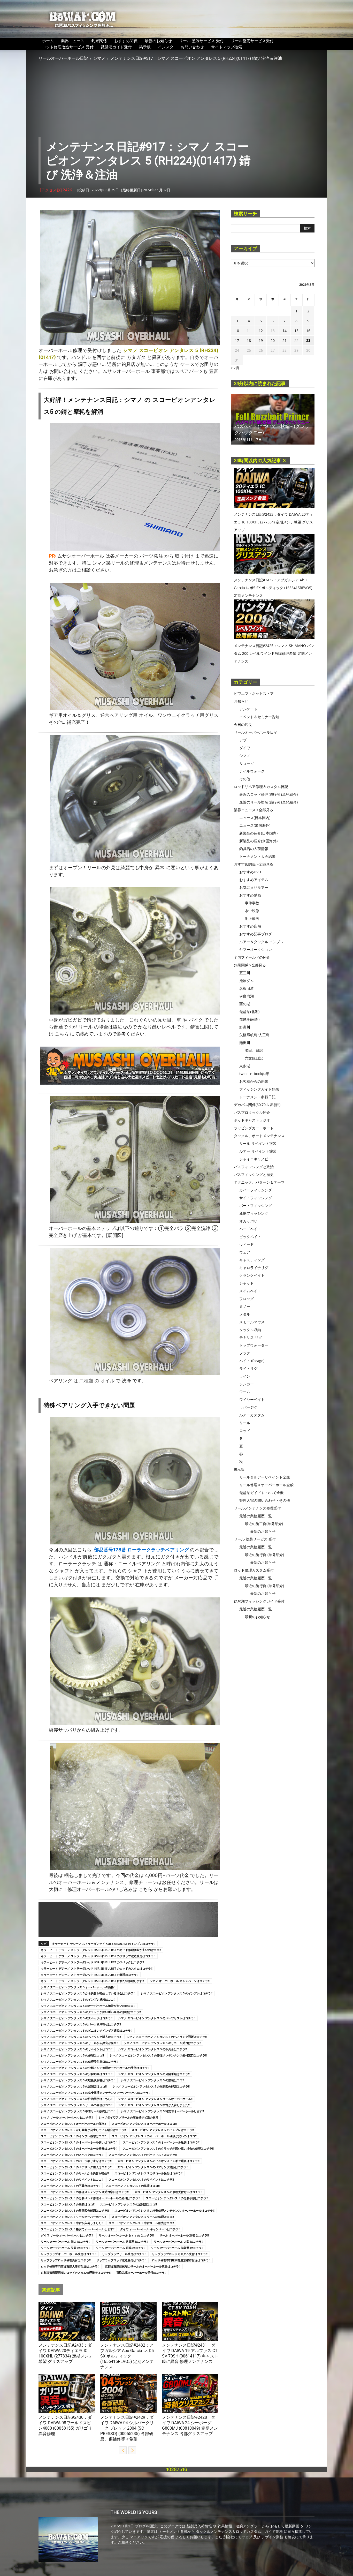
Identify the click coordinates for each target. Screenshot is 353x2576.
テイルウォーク (252, 771)
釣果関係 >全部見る (250, 965)
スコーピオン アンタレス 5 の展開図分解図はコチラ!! (75, 2210)
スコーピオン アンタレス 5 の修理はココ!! (133, 2186)
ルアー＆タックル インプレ (262, 942)
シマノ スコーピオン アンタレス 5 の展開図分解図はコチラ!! (151, 2086)
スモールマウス (252, 1322)
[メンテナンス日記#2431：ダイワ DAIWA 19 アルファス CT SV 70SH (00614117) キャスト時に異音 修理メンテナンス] (190, 2322)
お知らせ (241, 701)
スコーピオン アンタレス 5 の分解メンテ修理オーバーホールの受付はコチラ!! (90, 2198)
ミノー (245, 1306)
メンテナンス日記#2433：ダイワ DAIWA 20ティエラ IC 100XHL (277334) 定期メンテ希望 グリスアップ (273, 522)
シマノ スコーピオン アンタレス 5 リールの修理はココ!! (77, 2105)
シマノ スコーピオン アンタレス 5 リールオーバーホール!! (155, 2099)
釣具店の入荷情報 (254, 849)
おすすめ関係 (126, 41)
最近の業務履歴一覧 (256, 1516)
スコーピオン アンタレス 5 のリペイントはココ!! (72, 2179)
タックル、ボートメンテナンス (259, 1136)
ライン (245, 1376)
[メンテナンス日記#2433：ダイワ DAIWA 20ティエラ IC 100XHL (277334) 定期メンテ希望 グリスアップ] (67, 2322)
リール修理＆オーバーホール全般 (266, 1485)
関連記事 (51, 2290)
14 (285, 331)
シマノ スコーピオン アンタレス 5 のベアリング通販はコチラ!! (167, 2037)
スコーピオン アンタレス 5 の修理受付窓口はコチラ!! (168, 2192)
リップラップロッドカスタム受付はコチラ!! (180, 2254)
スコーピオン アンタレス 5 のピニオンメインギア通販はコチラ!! (158, 2161)
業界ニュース (73, 41)
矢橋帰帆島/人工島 (254, 1035)
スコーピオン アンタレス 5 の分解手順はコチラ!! (177, 2198)
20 (273, 340)
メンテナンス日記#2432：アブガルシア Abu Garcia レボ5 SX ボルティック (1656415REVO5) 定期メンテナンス (127, 2356)
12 (261, 331)
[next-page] (132, 2450)
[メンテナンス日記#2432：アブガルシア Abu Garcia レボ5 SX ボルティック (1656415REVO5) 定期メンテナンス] (128, 2322)
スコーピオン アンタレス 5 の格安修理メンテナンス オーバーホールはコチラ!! (164, 2210)
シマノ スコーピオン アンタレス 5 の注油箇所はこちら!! (77, 2099)
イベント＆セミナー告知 (259, 717)
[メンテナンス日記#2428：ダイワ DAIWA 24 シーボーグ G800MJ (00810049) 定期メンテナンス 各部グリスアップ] (190, 2394)
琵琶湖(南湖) (249, 1019)
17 (237, 340)
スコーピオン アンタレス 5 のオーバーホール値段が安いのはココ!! (154, 2136)
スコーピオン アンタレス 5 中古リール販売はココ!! (141, 2223)
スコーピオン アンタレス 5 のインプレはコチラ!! (163, 2130)
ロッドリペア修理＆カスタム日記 (261, 787)
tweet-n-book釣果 (254, 1074)
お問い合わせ (192, 47)
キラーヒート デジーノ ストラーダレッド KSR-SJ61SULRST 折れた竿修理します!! (92, 1981)
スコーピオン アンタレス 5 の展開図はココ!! (129, 2204)
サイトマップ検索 (227, 47)
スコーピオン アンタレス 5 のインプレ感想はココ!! (73, 2136)
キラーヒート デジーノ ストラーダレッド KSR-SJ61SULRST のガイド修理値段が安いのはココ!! (101, 1950)
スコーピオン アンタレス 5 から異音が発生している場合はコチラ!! (83, 2130)
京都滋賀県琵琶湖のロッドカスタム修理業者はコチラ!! (76, 2273)
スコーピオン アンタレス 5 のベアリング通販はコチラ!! (153, 2167)
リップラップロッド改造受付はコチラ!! (121, 2260)
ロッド (245, 1430)
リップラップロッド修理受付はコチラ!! (66, 2260)
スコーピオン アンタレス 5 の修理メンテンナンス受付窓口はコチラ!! (85, 2192)
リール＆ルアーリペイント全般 (265, 1477)
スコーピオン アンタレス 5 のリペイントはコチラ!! (141, 2179)
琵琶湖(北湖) (249, 1012)
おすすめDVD (250, 872)
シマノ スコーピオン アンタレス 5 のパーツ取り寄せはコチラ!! (81, 2024)
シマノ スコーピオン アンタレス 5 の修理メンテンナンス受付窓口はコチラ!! (158, 2055)
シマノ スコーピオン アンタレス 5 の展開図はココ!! (74, 2086)
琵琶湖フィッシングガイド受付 (259, 1601)
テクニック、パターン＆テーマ (259, 1182)
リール (245, 1423)
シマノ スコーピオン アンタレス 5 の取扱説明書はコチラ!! (78, 2080)
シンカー (247, 1384)
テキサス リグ (251, 1337)
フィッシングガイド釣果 (259, 1089)
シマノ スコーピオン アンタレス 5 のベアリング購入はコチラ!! (81, 2037)
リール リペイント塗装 (258, 1143)
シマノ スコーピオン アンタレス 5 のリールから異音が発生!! (79, 2043)
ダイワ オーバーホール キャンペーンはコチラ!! (150, 2229)
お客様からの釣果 (254, 1081)
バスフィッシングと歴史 (254, 1174)
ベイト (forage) (252, 1361)
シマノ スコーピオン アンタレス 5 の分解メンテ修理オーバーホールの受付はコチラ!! (95, 2068)
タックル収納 (250, 1330)
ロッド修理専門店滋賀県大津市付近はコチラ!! (70, 2266)
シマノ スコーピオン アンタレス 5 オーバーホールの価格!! (78, 1987)
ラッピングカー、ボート (254, 1128)
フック (245, 1353)
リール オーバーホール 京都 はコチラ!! (184, 2235)
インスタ (166, 47)
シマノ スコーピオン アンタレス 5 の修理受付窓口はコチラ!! (79, 2061)
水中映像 (252, 911)
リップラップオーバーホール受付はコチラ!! (69, 2254)
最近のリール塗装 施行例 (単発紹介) (268, 802)
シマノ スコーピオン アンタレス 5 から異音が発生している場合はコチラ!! (88, 1993)
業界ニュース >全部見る (254, 810)
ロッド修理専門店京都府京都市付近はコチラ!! (181, 2260)
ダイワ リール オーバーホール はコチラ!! (67, 2235)
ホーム (48, 41)
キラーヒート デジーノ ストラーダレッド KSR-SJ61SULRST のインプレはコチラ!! (104, 1944)
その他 (245, 779)
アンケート (248, 709)
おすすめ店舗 (250, 926)
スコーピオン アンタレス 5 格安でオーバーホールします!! (78, 2229)
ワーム (245, 1392)
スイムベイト (250, 1291)
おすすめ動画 (250, 895)
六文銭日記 (254, 1058)
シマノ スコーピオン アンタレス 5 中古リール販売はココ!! (78, 2111)
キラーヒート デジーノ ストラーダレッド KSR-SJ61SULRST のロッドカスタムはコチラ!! (97, 1968)
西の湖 (245, 1004)
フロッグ (247, 1299)
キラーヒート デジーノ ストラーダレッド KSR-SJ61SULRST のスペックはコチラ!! (92, 1962)
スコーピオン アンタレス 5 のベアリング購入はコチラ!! (76, 2167)
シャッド (247, 1283)
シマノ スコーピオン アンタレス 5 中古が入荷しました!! (154, 2105)
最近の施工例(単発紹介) (264, 1524)
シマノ (99, 58)
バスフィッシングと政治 (254, 1167)
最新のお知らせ (158, 41)
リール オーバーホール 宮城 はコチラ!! (121, 2248)
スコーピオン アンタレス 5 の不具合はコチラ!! (71, 2186)
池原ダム (247, 981)
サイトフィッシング (256, 1198)
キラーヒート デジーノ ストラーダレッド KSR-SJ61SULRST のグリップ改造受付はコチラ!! (98, 1956)
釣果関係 (99, 41)
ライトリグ (248, 1368)
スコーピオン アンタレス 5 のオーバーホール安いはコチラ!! (79, 2142)
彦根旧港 (247, 988)
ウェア (245, 1252)
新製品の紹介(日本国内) (258, 833)
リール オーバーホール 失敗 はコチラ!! (66, 2248)
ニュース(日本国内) (255, 818)
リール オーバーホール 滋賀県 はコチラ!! (177, 2248)
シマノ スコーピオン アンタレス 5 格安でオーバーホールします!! (162, 2111)
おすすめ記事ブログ (256, 934)
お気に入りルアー (254, 887)
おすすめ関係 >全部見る (254, 864)
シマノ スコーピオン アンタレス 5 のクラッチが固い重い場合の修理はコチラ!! (91, 2012)
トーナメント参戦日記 (257, 1097)
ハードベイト (250, 1229)
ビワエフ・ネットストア (254, 693)
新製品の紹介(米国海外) (258, 841)
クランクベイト (252, 1275)
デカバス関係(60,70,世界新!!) (257, 1105)
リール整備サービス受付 (252, 41)
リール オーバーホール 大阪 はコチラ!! (178, 2241)
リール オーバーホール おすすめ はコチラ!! (126, 2235)
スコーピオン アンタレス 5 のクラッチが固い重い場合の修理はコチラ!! (168, 2148)
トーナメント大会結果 (257, 856)
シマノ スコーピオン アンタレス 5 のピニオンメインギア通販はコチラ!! (87, 2030)
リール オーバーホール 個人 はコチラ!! (66, 2241)
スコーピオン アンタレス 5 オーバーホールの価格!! (73, 2124)
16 (308, 331)
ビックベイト (250, 1237)
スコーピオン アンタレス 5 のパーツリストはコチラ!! (143, 2155)
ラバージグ (248, 1407)
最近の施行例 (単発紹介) (264, 1555)
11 (249, 331)
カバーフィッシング (256, 1190)
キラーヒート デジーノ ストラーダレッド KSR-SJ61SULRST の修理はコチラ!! (90, 1975)
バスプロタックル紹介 (252, 1112)
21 (285, 340)
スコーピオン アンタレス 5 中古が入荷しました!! (72, 2223)
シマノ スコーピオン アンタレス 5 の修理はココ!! (72, 2055)
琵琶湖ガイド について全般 (262, 1493)
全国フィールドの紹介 (252, 957)
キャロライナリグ (254, 1268)
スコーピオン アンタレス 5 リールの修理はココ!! (143, 2217)
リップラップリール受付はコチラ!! (124, 2254)
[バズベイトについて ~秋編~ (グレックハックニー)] (273, 419)
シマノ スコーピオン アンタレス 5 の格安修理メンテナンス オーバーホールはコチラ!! (95, 2093)
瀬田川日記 (254, 1050)
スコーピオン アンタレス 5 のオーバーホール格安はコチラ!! (79, 2148)
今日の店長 (243, 724)
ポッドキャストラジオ (252, 1120)
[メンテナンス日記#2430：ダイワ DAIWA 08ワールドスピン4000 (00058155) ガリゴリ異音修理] (67, 2394)
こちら (62, 1034)
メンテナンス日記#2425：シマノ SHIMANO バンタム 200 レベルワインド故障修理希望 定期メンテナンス (274, 653)
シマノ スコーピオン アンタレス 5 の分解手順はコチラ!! (154, 2074)
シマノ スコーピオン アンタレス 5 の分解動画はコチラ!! (77, 2074)
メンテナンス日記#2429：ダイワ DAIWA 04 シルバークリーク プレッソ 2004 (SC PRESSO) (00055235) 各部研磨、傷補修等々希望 (127, 2428)
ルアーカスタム (252, 1415)
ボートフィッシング (256, 1206)
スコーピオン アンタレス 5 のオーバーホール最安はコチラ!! (161, 2142)
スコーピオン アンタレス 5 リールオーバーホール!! (73, 2217)
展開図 (115, 1235)
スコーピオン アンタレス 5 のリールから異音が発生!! (75, 2173)
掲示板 (145, 47)
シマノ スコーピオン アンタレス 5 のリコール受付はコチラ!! (162, 2043)
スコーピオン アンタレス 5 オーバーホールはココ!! (144, 2124)
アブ (104, 2339)
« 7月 (235, 368)
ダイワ (44, 2339)
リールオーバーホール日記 (63, 58)
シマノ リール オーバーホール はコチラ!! (67, 2117)
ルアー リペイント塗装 (258, 1151)
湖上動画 (252, 918)
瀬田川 (245, 1043)
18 (249, 340)
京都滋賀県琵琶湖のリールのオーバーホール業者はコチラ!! (143, 2266)
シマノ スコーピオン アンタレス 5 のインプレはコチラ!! (177, 1993)
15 (296, 331)
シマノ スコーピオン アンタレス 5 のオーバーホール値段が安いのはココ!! (88, 2006)
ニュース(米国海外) (255, 825)
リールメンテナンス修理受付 (257, 1508)
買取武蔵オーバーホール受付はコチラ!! (141, 2273)
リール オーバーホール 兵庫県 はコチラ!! (122, 2241)
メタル (245, 1314)
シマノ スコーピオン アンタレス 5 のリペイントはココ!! (77, 2049)
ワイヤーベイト (252, 1399)
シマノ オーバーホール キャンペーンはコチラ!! (180, 1981)
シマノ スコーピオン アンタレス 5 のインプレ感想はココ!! (78, 1999)
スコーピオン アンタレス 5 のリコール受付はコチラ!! (148, 2173)
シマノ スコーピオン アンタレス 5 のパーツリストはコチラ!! (157, 2018)
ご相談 (84, 570)
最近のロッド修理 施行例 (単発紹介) (268, 794)
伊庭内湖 (247, 996)
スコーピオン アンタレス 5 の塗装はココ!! (68, 2204)
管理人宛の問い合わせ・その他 (265, 1500)
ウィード (247, 1244)
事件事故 (252, 903)
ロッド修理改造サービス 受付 (68, 47)
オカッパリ (248, 1221)
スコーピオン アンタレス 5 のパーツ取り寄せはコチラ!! (76, 2161)
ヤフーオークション (256, 949)
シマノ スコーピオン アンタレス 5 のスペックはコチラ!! (77, 2018)
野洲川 (245, 1027)
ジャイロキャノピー (256, 1159)
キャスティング (252, 1260)
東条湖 (245, 1066)
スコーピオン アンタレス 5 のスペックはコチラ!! (72, 2155)
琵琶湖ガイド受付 (116, 47)
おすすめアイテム (254, 880)
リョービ (247, 763)
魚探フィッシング (254, 1213)
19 (261, 340)
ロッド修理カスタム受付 (254, 1570)
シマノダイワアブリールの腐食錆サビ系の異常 (129, 2117)
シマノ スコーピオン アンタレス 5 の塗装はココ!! (152, 2080)
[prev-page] (123, 2450)
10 (237, 331)
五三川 (245, 973)
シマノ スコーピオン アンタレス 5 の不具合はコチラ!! (152, 2049)
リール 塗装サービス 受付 (201, 41)
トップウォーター (254, 1345)
